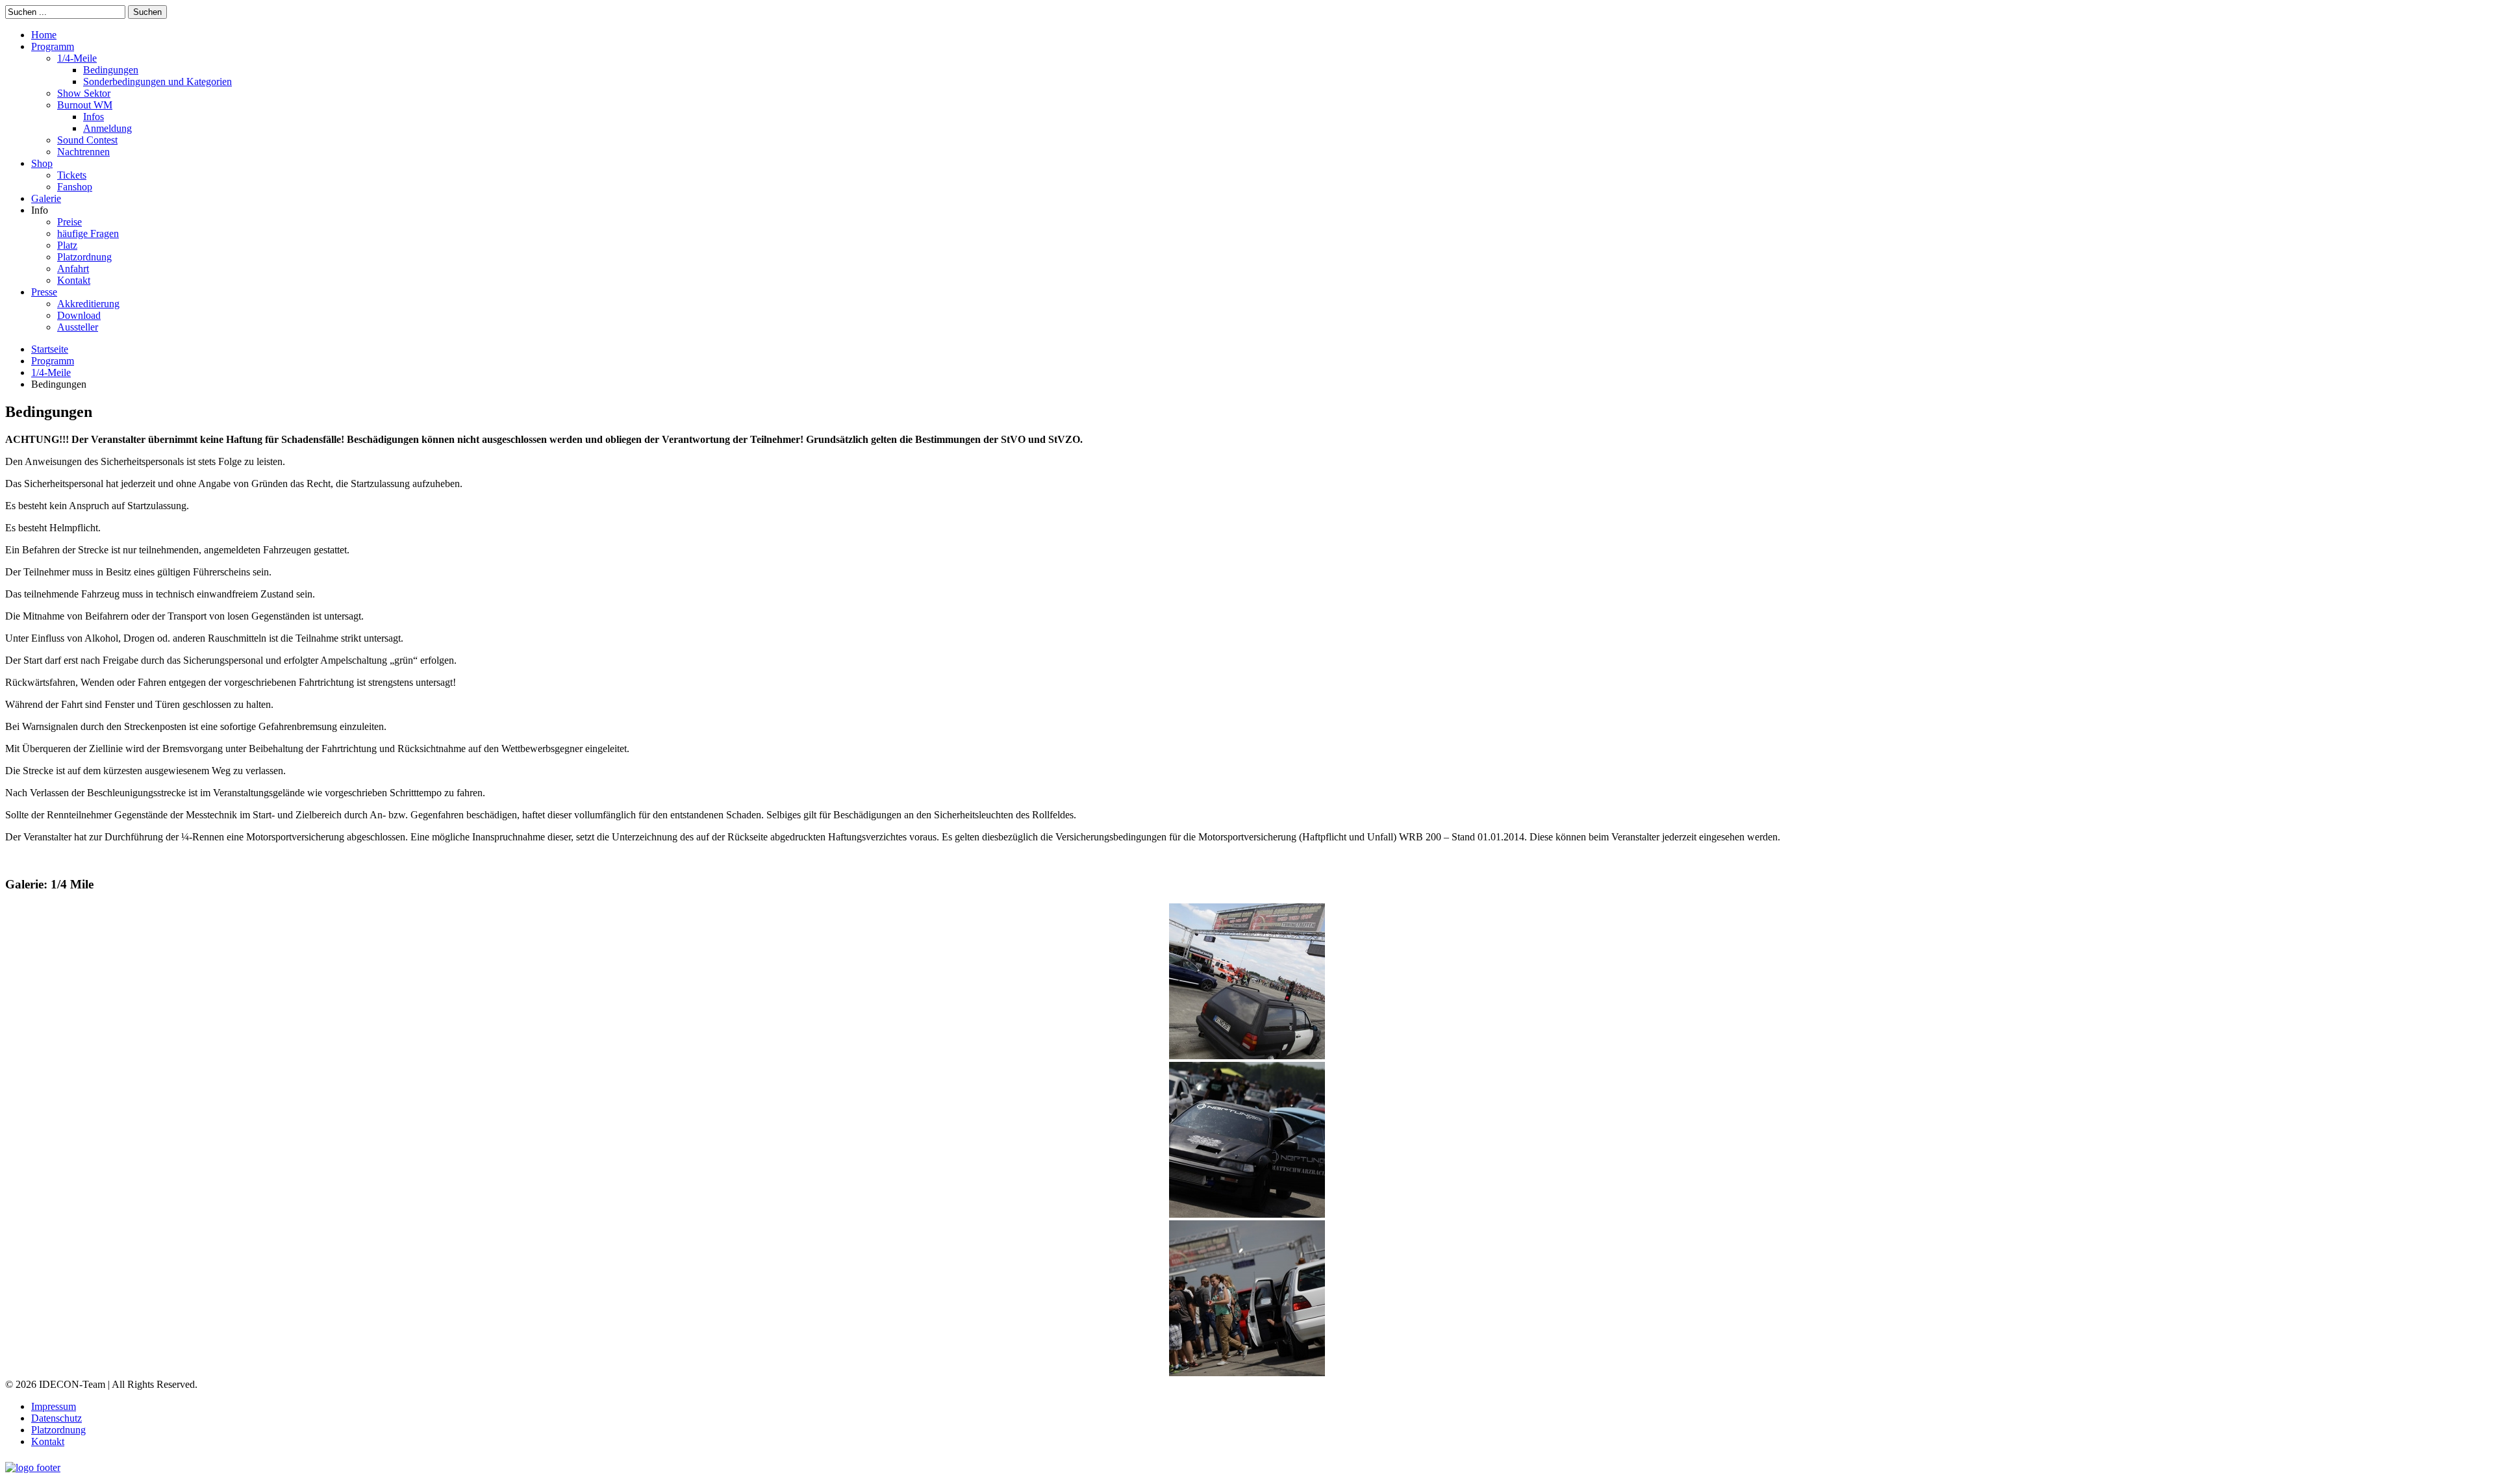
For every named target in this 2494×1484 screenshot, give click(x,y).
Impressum (54, 1406)
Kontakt (48, 1441)
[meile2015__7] (1247, 1373)
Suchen (147, 12)
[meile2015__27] (1247, 1056)
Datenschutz (57, 1418)
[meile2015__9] (1247, 1214)
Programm (53, 361)
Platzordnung (58, 1430)
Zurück (30, 859)
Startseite (50, 349)
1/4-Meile (51, 372)
